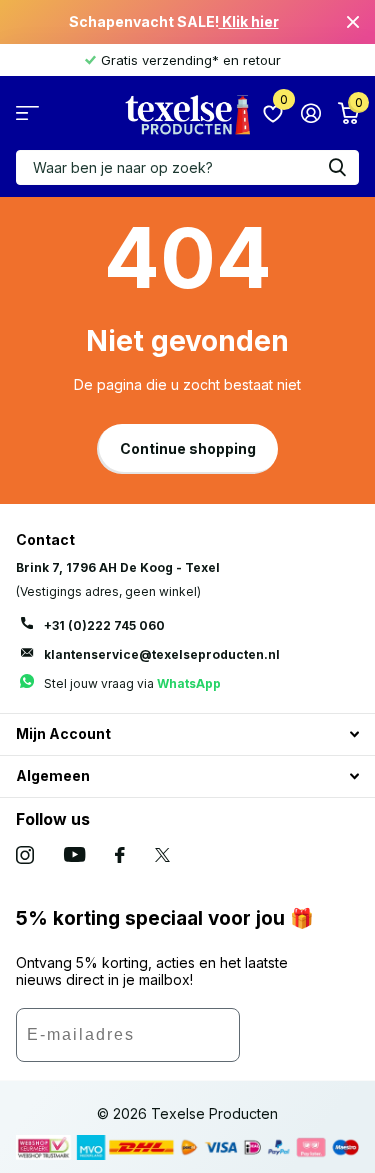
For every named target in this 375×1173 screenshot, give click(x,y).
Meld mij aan (299, 1042)
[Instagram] (25, 855)
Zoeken (337, 167)
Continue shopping (188, 448)
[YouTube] (74, 854)
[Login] (310, 113)
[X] (162, 855)
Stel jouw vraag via (132, 683)
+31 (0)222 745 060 (104, 625)
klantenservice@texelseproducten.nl (162, 654)
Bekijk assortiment (27, 113)
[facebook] (120, 855)
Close (353, 22)
